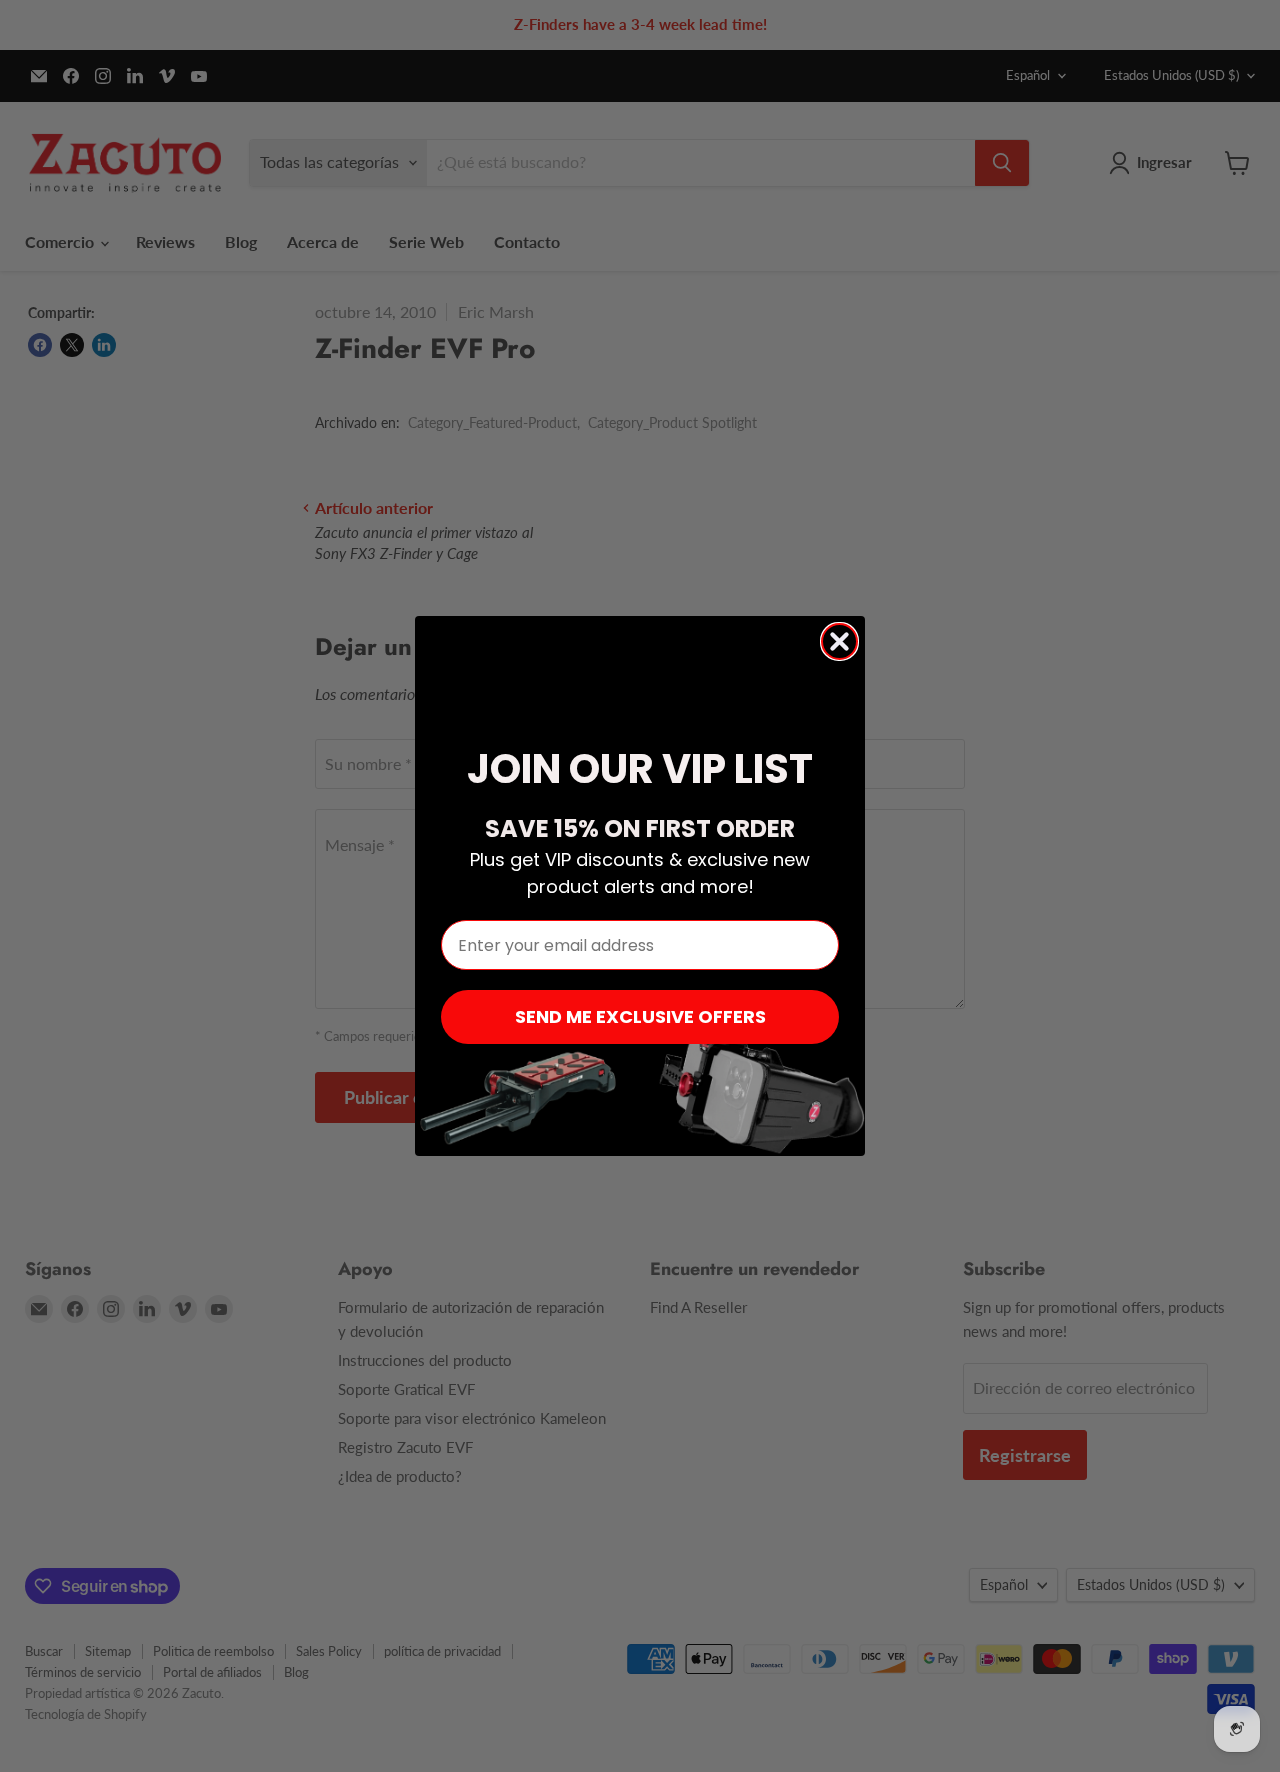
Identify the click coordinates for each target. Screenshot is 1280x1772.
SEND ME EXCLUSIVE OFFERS (640, 1016)
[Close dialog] (839, 641)
